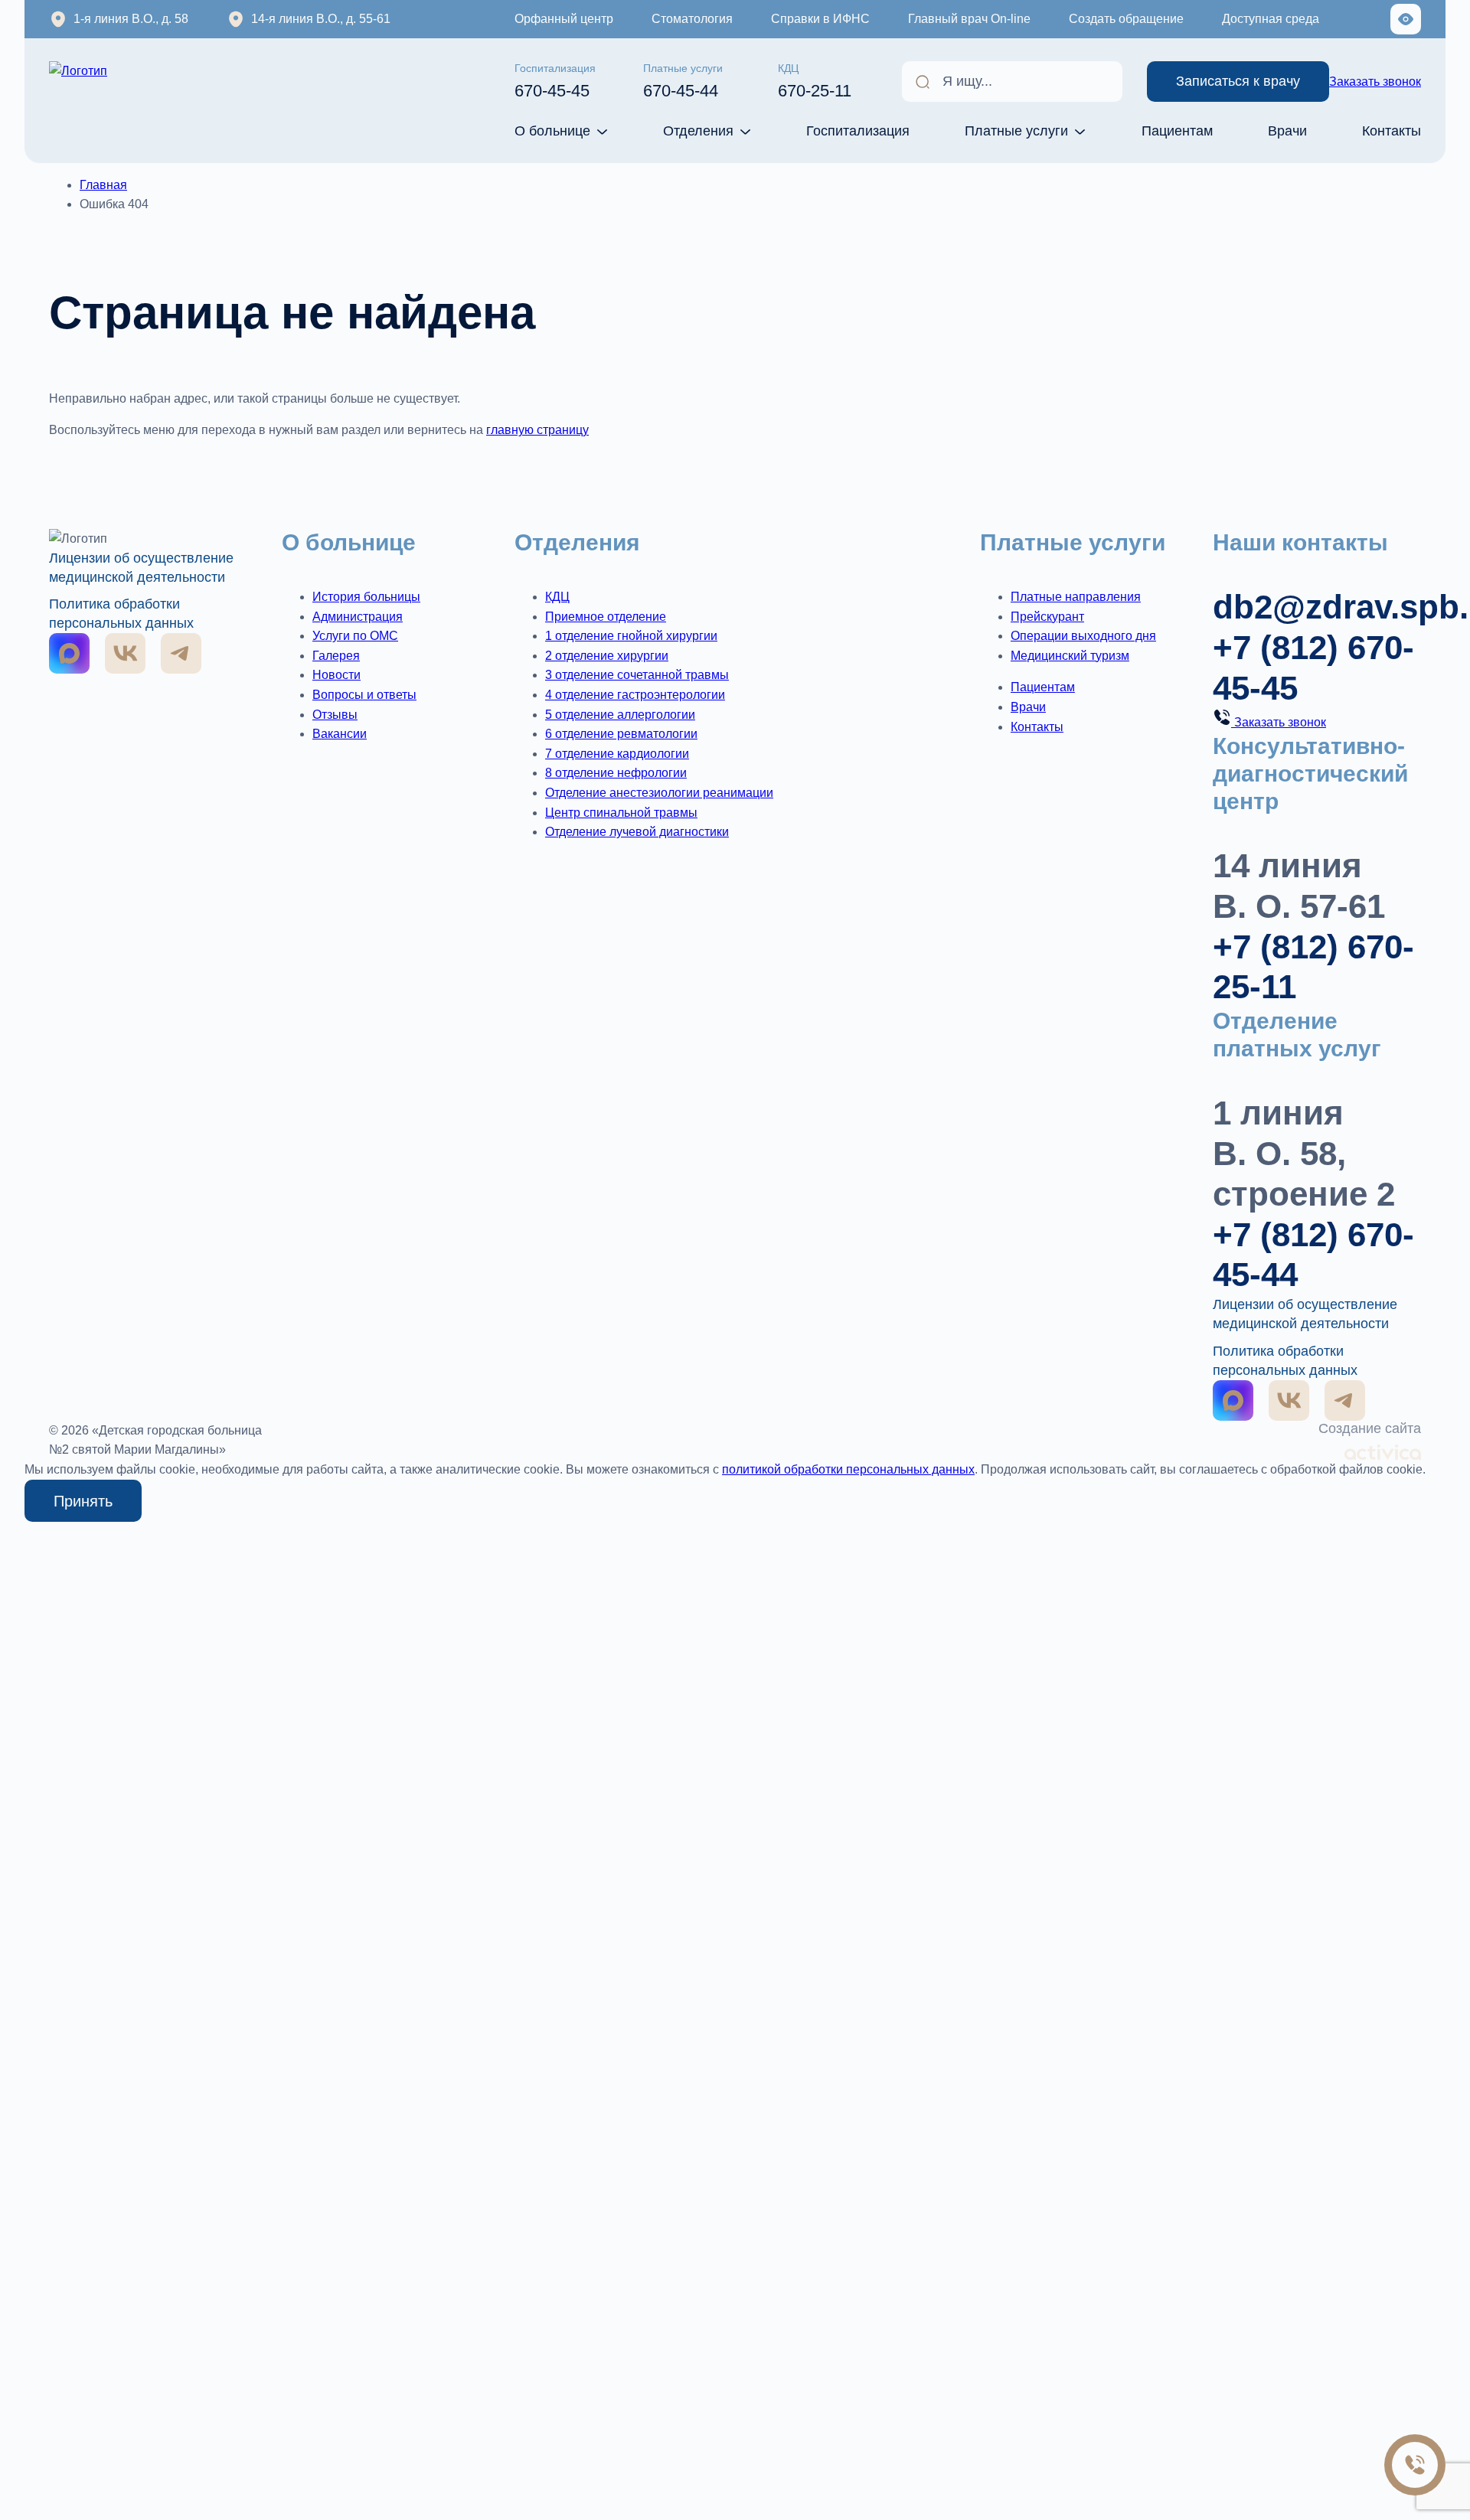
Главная (103, 185)
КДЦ (557, 597)
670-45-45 (555, 81)
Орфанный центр (564, 19)
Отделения (698, 131)
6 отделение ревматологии (621, 734)
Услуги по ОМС (355, 636)
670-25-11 (815, 81)
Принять (83, 1501)
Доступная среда (1271, 19)
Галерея (336, 656)
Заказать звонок (1375, 82)
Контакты (1392, 131)
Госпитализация (858, 131)
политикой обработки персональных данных (848, 1469)
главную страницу (537, 430)
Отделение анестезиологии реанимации (659, 793)
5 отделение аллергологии (620, 715)
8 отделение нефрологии (616, 773)
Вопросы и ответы (364, 695)
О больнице (552, 131)
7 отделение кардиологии (617, 754)
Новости (336, 675)
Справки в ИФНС (820, 19)
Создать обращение (1126, 19)
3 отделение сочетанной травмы (637, 675)
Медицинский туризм (1070, 656)
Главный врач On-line (969, 19)
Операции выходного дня (1083, 636)
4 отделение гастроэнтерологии (635, 695)
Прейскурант (1047, 617)
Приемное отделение (606, 617)
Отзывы (335, 715)
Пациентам (1177, 131)
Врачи (1287, 131)
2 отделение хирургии (607, 656)
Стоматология (692, 19)
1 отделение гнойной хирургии (631, 636)
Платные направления (1076, 597)
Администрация (358, 617)
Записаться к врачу (1238, 81)
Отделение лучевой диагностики (637, 832)
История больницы (366, 597)
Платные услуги (1016, 131)
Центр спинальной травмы (621, 813)
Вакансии (340, 734)
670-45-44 (683, 81)
